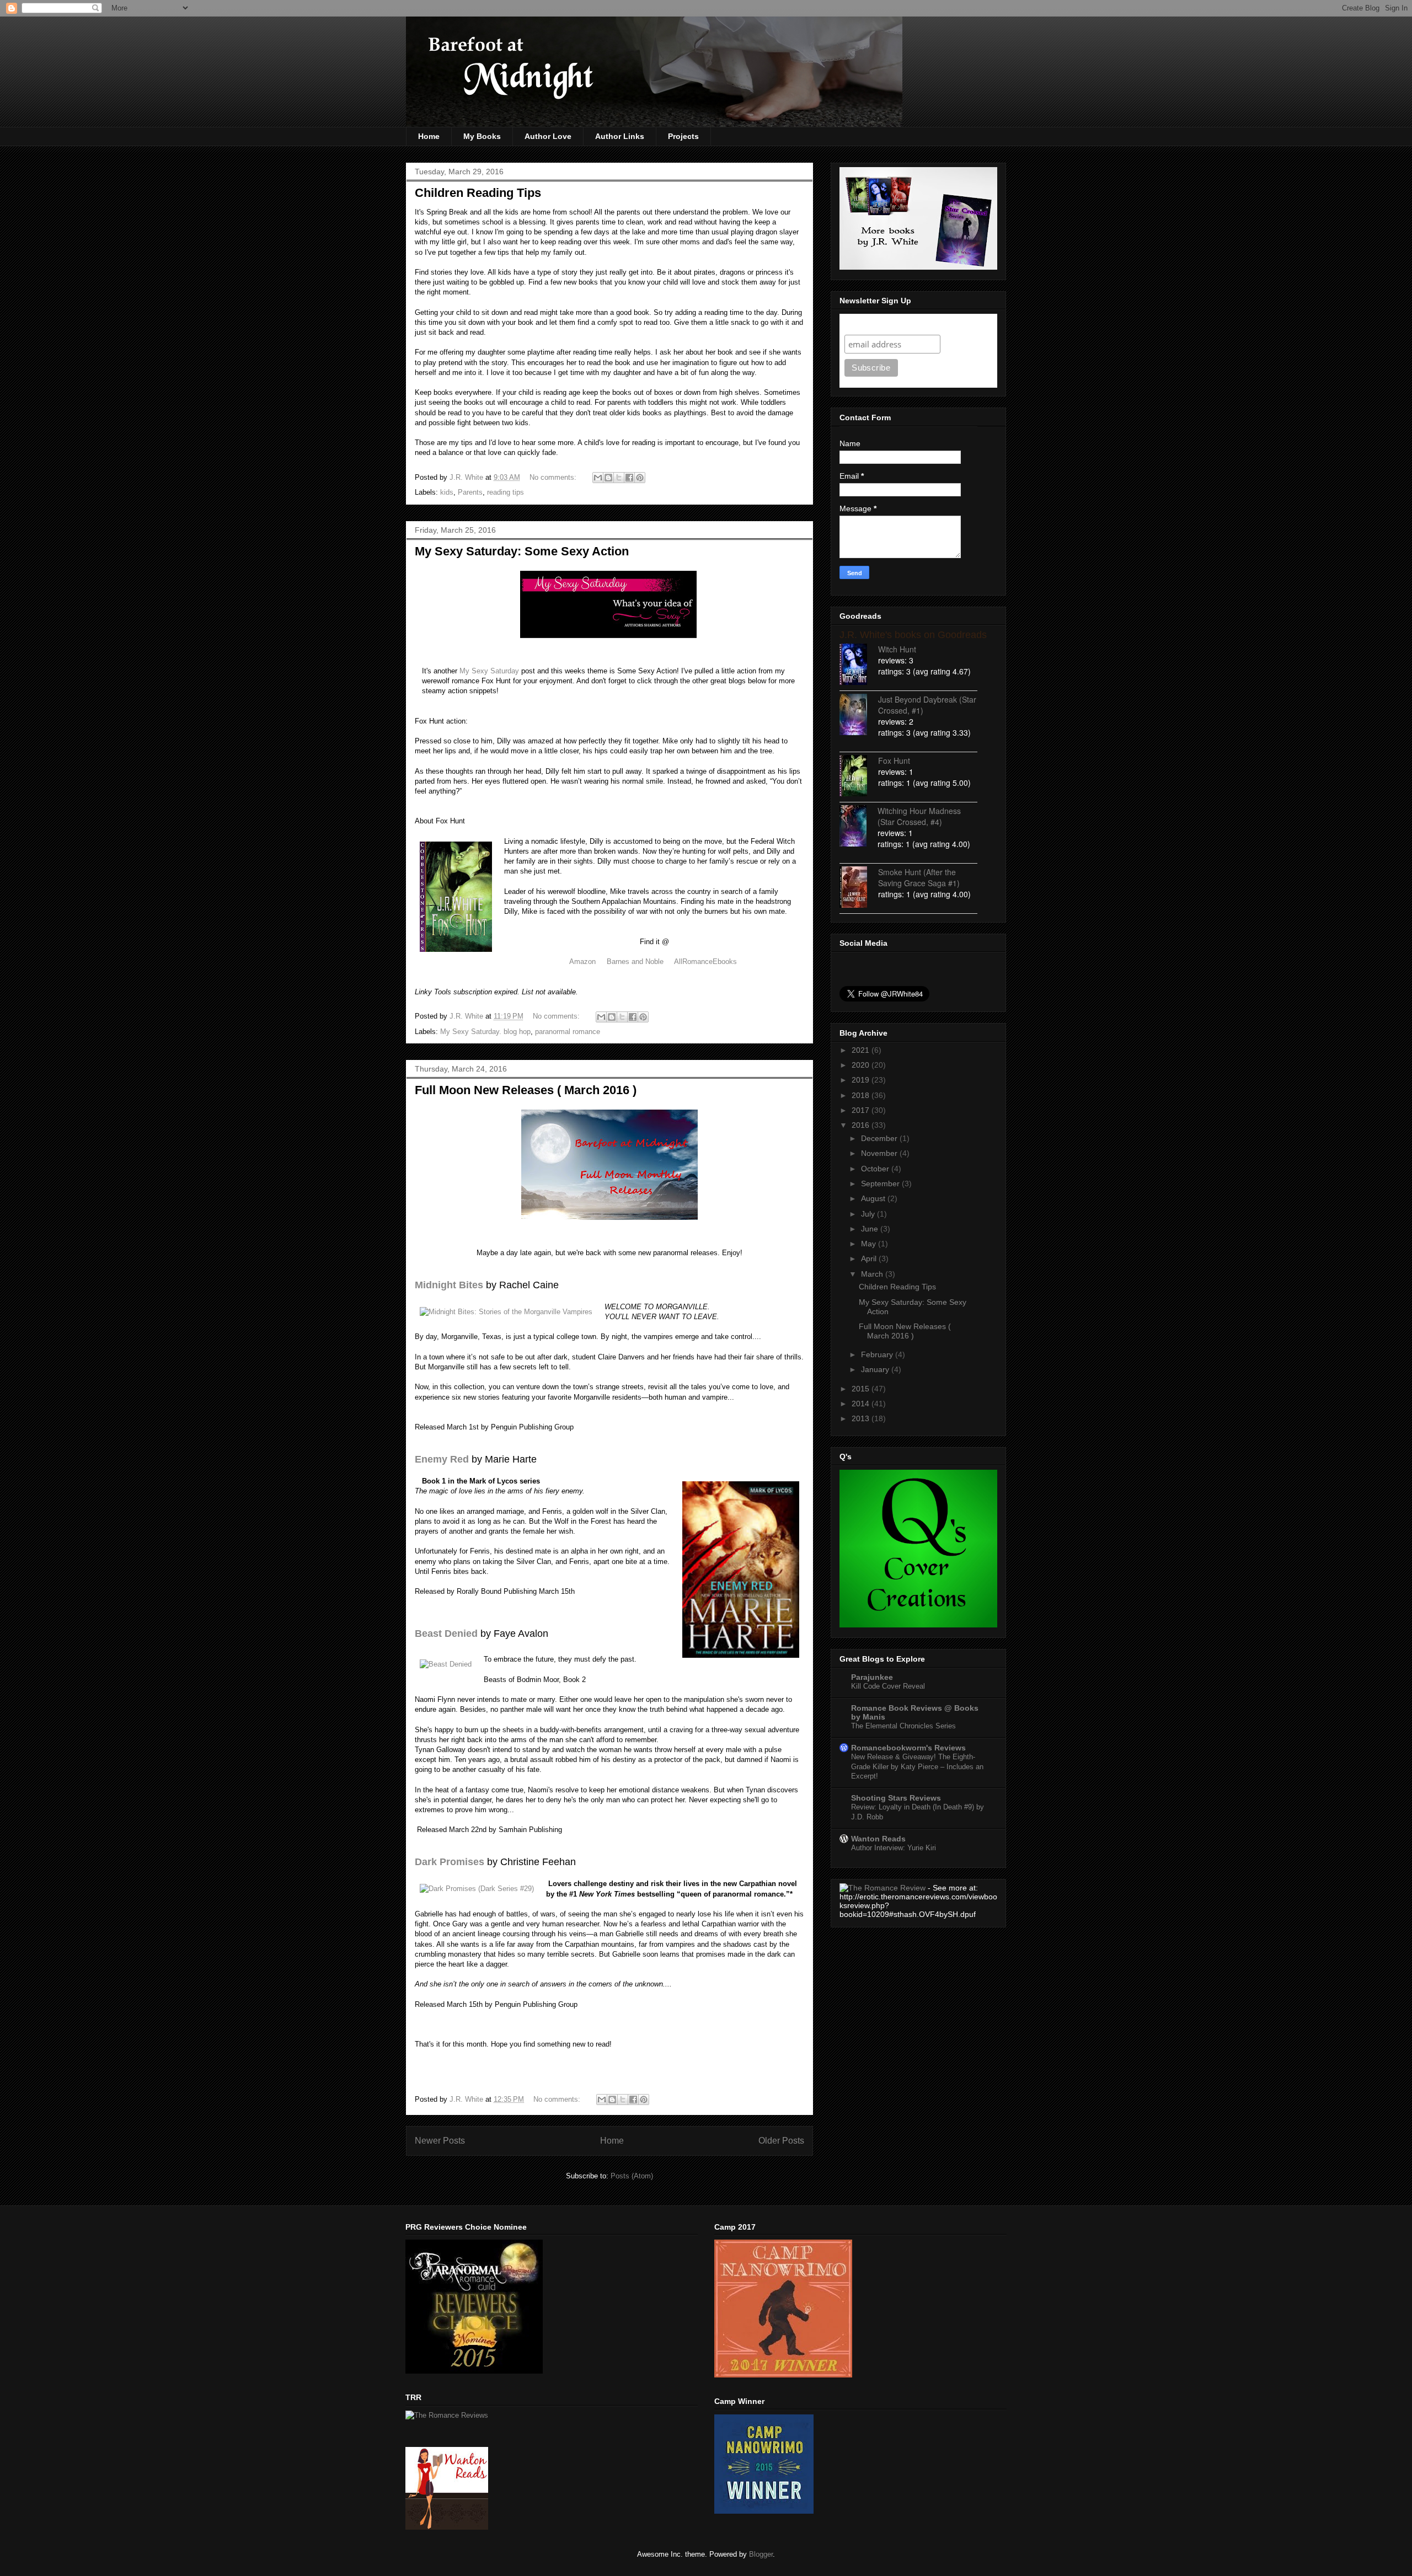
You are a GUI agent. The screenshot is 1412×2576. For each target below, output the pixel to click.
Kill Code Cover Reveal (888, 1686)
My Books (482, 136)
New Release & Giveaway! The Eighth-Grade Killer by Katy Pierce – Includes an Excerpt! (917, 1766)
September (881, 1183)
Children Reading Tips (478, 193)
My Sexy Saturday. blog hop (485, 1032)
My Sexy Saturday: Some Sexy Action (522, 551)
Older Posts (781, 2141)
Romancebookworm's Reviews (908, 1748)
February (878, 1354)
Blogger (761, 2554)
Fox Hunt (894, 761)
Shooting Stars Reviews (896, 1798)
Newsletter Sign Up (884, 324)
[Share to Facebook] (629, 478)
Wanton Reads (878, 1839)
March (873, 1274)
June (871, 1229)
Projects (683, 136)
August (874, 1198)
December (880, 1138)
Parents (470, 492)
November (880, 1153)
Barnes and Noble (635, 962)
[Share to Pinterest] (640, 478)
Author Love (548, 136)
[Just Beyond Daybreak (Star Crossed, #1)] (859, 716)
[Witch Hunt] (859, 665)
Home (429, 136)
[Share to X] (619, 478)
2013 (862, 1418)
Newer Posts (440, 2141)
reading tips (506, 492)
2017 (862, 1110)
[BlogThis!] (608, 478)
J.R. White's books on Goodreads (913, 635)
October (876, 1169)
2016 (862, 1125)
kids (447, 492)
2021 (862, 1050)
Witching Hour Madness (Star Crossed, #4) (919, 816)
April (870, 1258)
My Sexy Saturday (489, 671)
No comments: (554, 477)
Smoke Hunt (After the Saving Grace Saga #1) (919, 877)
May (870, 1244)
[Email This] (598, 478)
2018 (862, 1095)
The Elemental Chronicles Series (903, 1726)
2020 (862, 1065)
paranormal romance (568, 1032)
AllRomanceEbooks (707, 962)
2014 (862, 1404)
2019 (862, 1080)
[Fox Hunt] (859, 777)
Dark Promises (450, 1862)
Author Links (620, 136)
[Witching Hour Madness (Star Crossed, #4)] (859, 827)
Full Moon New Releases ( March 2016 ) (526, 1090)
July (869, 1214)
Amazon (582, 962)
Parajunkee (872, 1677)
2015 (862, 1389)
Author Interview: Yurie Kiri (894, 1848)
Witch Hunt (897, 649)
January (876, 1369)
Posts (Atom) (632, 2176)
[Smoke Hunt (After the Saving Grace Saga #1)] (859, 888)
